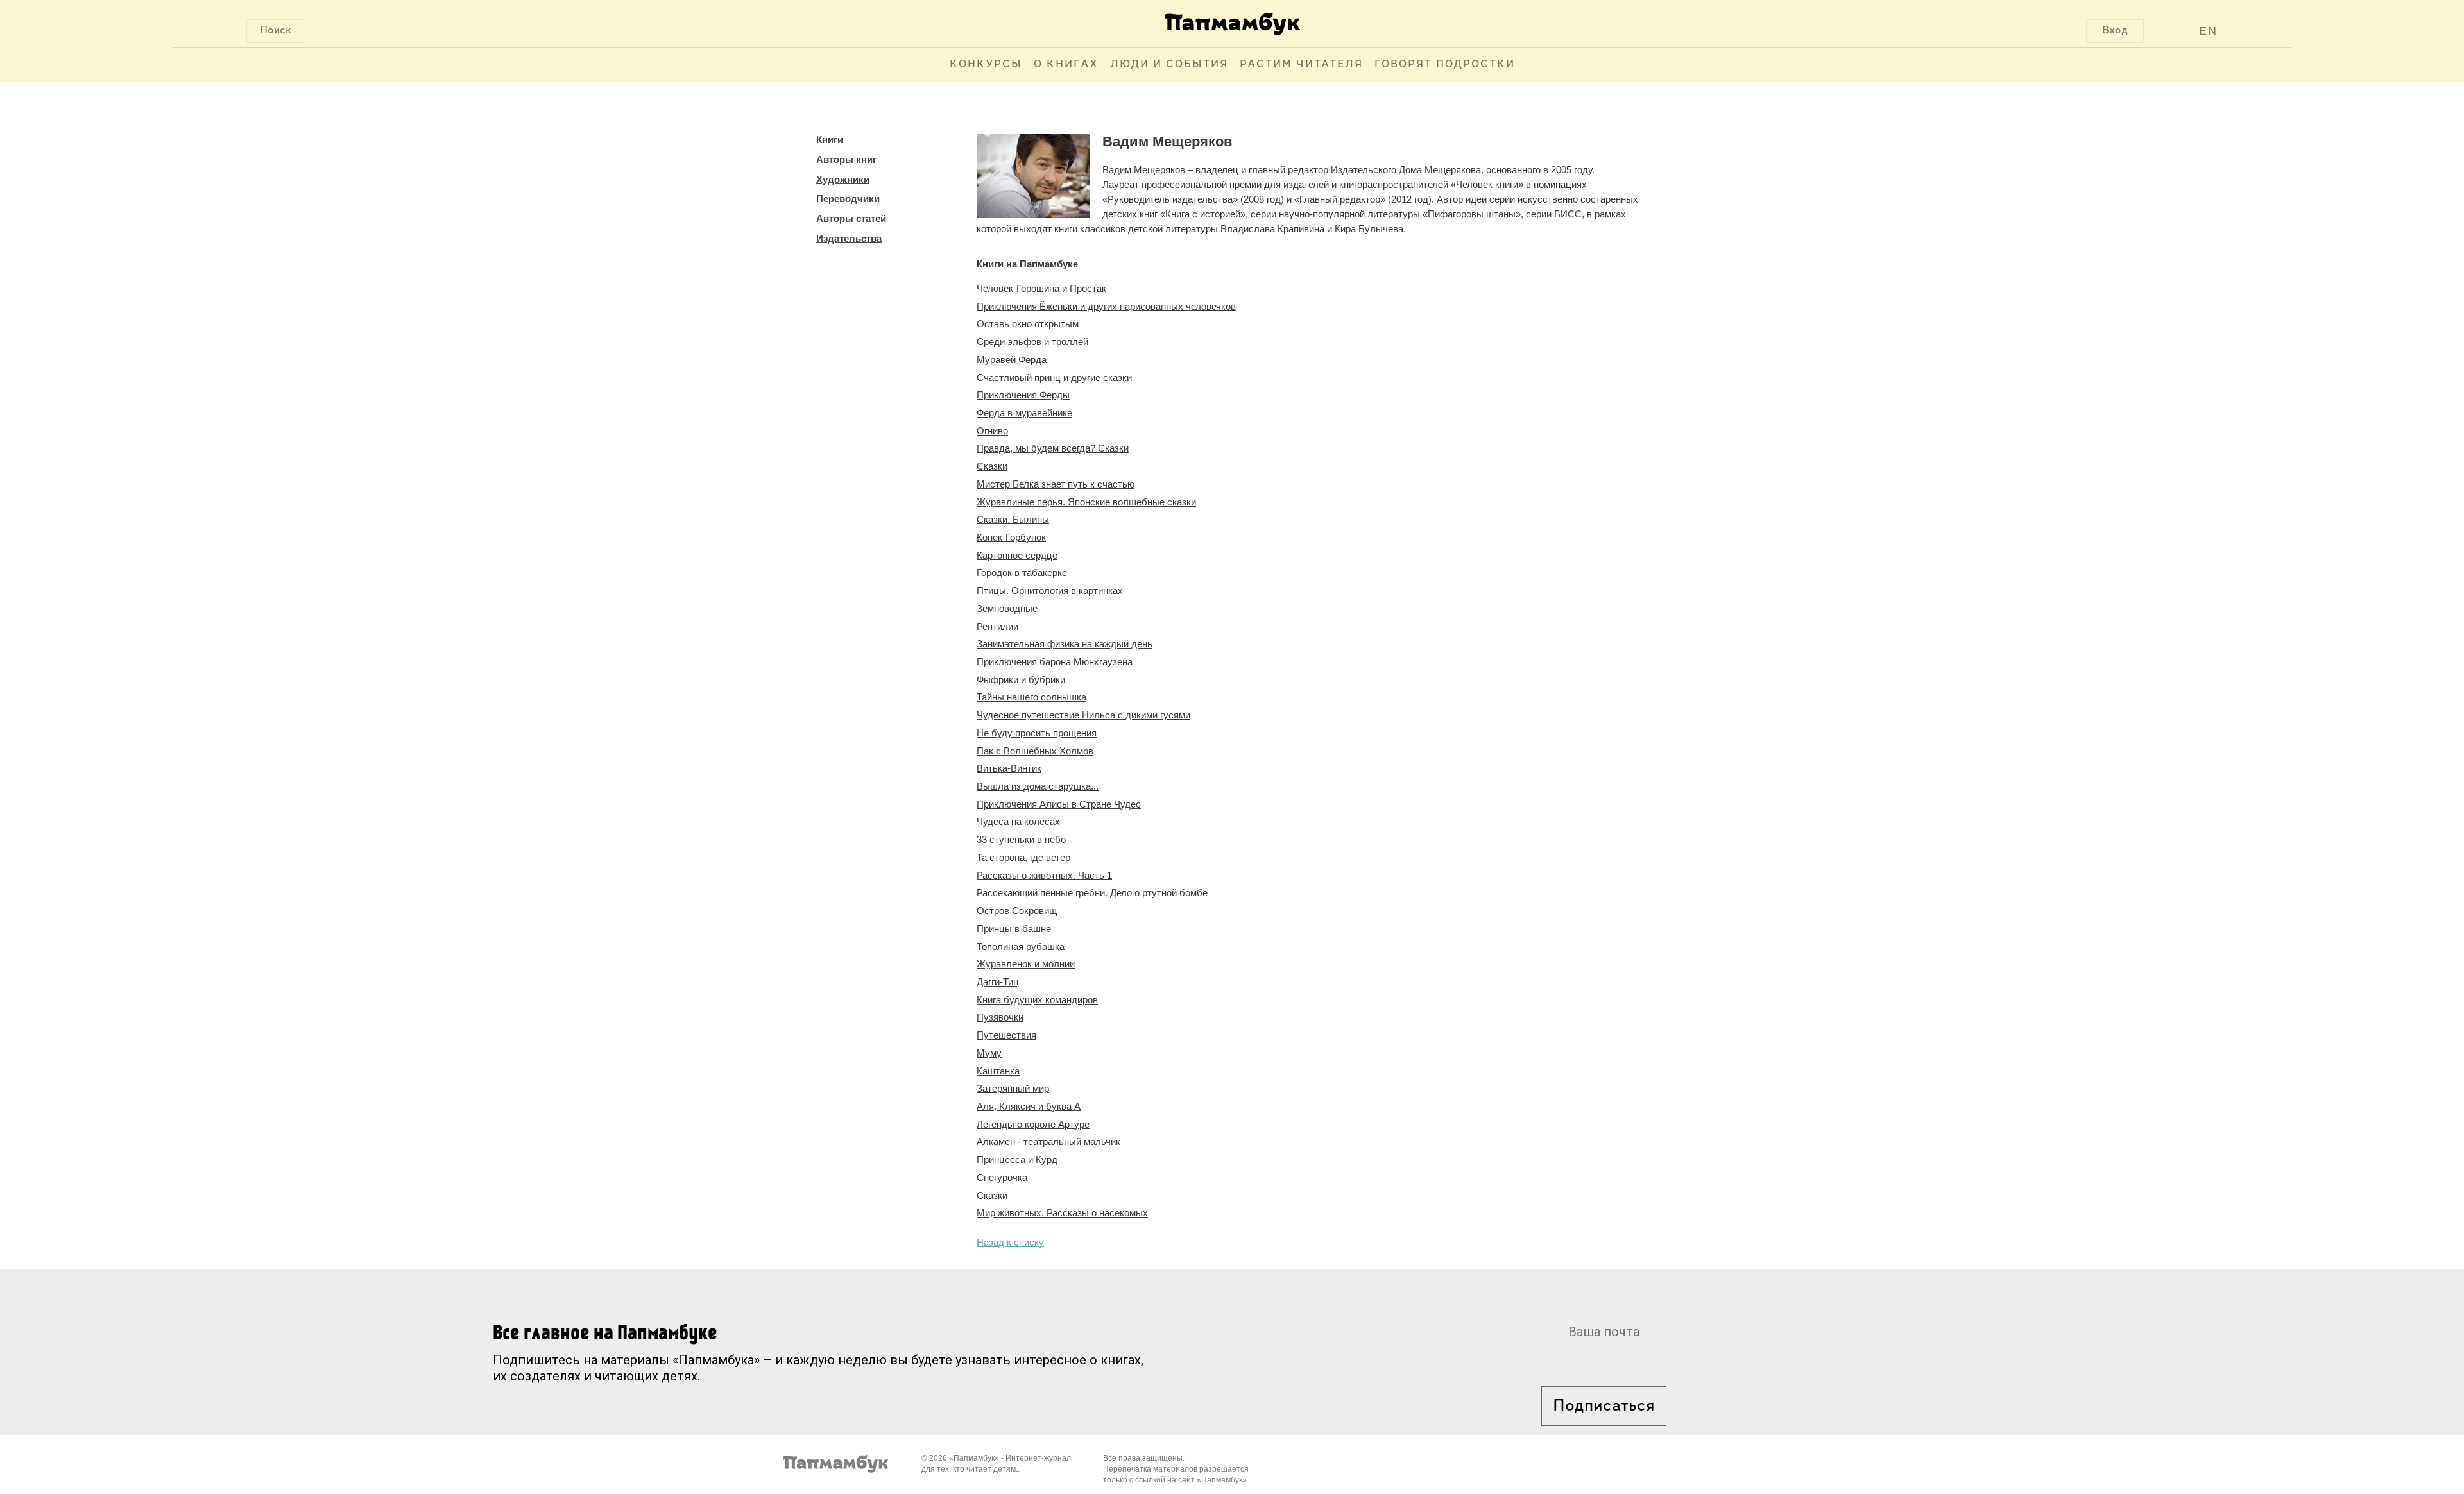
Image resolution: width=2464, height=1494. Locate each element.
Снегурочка (1002, 1177)
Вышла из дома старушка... (1038, 786)
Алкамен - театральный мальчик (1048, 1142)
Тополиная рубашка (1021, 946)
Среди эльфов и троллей (1032, 342)
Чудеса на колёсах (1018, 821)
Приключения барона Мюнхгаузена (1055, 662)
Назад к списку (1010, 1242)
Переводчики (848, 199)
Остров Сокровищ (1017, 911)
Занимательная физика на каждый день (1065, 644)
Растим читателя (1301, 65)
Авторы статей (851, 218)
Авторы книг (846, 159)
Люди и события (1169, 65)
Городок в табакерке (1022, 573)
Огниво (992, 431)
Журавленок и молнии (1026, 964)
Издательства (849, 238)
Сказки (992, 466)
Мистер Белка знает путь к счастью (1056, 484)
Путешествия (1006, 1035)
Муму (989, 1053)
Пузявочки (1000, 1017)
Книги (830, 140)
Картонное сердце (1017, 555)
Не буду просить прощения (1037, 733)
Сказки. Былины (1013, 519)
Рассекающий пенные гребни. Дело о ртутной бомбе (1092, 893)
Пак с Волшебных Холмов (1035, 751)
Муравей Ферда (1012, 360)
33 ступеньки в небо (1021, 839)
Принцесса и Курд (1017, 1159)
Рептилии (997, 626)
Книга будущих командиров (1037, 1000)
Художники (843, 179)
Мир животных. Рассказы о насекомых (1062, 1213)
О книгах (1066, 65)
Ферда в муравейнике (1024, 413)
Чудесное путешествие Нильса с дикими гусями (1083, 715)
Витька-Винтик (1009, 768)
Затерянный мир (1013, 1088)
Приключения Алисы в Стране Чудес (1059, 804)
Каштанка (998, 1071)
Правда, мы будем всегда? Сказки (1053, 448)
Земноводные (1007, 608)
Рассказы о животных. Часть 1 (1044, 875)
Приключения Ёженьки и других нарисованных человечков (1106, 306)
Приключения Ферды (1023, 395)
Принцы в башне (1014, 929)
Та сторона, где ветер (1023, 857)
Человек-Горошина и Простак (1041, 288)
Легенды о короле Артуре (1033, 1124)
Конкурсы (986, 65)
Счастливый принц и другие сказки (1054, 378)
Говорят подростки (1445, 65)
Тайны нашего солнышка (1031, 697)
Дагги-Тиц (998, 982)
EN (2208, 31)
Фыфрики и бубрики (1021, 680)
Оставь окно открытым (1028, 324)
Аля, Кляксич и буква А (1029, 1106)
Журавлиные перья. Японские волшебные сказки (1086, 502)
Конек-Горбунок (1011, 537)
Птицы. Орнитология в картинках (1050, 590)
